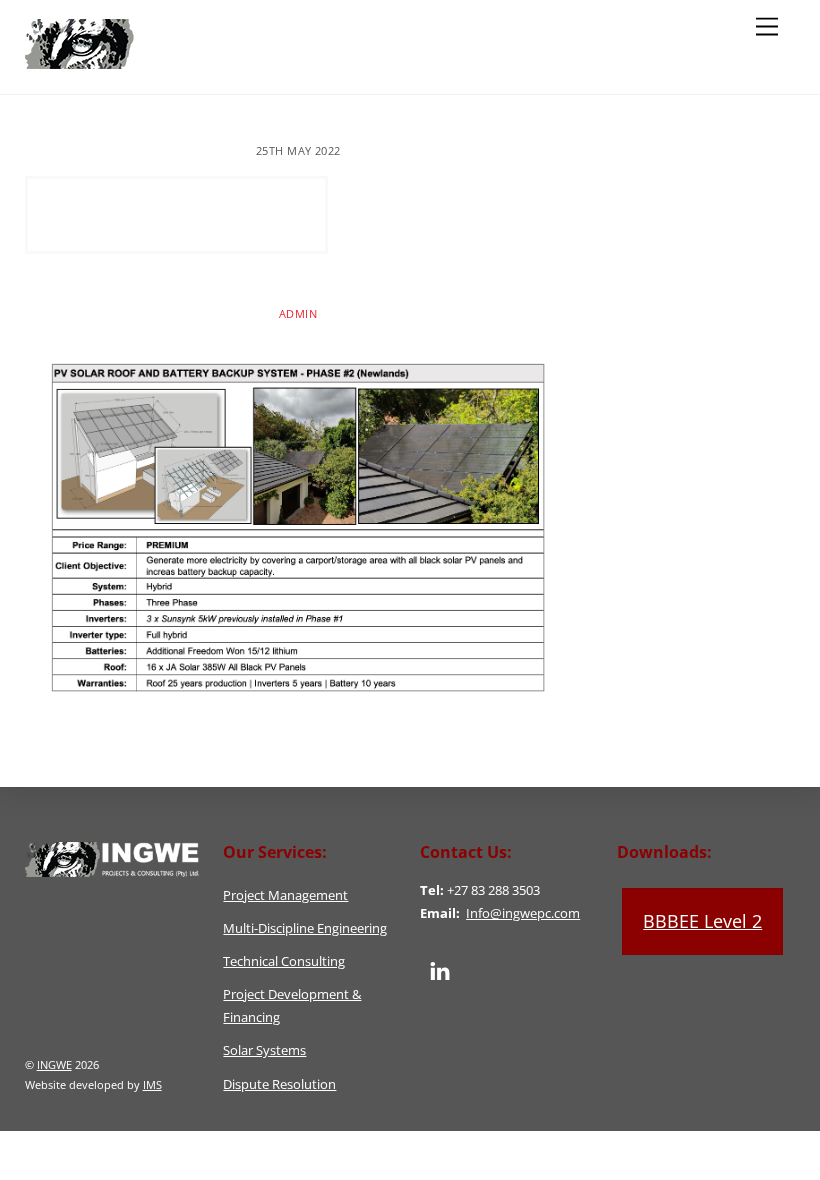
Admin (298, 313)
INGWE (54, 1064)
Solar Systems (264, 1050)
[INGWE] (151, 59)
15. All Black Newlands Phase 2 (177, 214)
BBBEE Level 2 (702, 921)
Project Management (285, 895)
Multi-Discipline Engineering (305, 928)
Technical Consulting (284, 961)
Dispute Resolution (279, 1084)
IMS (152, 1084)
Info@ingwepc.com (523, 913)
